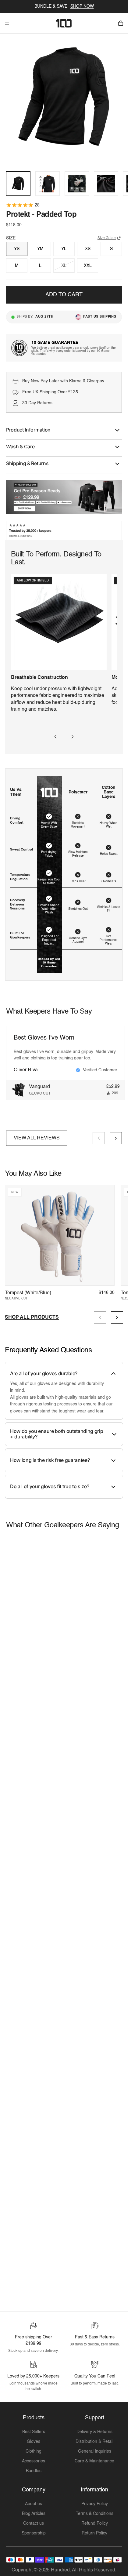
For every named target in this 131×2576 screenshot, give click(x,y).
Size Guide (107, 235)
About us (34, 2501)
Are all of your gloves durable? (44, 1370)
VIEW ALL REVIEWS (37, 1135)
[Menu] (7, 23)
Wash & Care (20, 443)
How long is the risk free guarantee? (50, 1457)
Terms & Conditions (95, 2511)
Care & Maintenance (94, 2458)
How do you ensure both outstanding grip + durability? (57, 1431)
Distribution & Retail (94, 2439)
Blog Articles (34, 2511)
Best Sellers (34, 2429)
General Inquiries (95, 2448)
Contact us (34, 2520)
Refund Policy (95, 2520)
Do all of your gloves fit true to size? (50, 1483)
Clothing (34, 2448)
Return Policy (94, 2530)
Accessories (34, 2458)
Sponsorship (34, 2530)
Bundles (34, 2468)
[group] (18, 180)
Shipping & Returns (27, 460)
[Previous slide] (55, 734)
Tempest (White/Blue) (28, 1290)
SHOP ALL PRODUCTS (32, 1314)
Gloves (34, 2439)
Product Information (28, 427)
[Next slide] (73, 734)
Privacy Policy (95, 2501)
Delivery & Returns (94, 2429)
